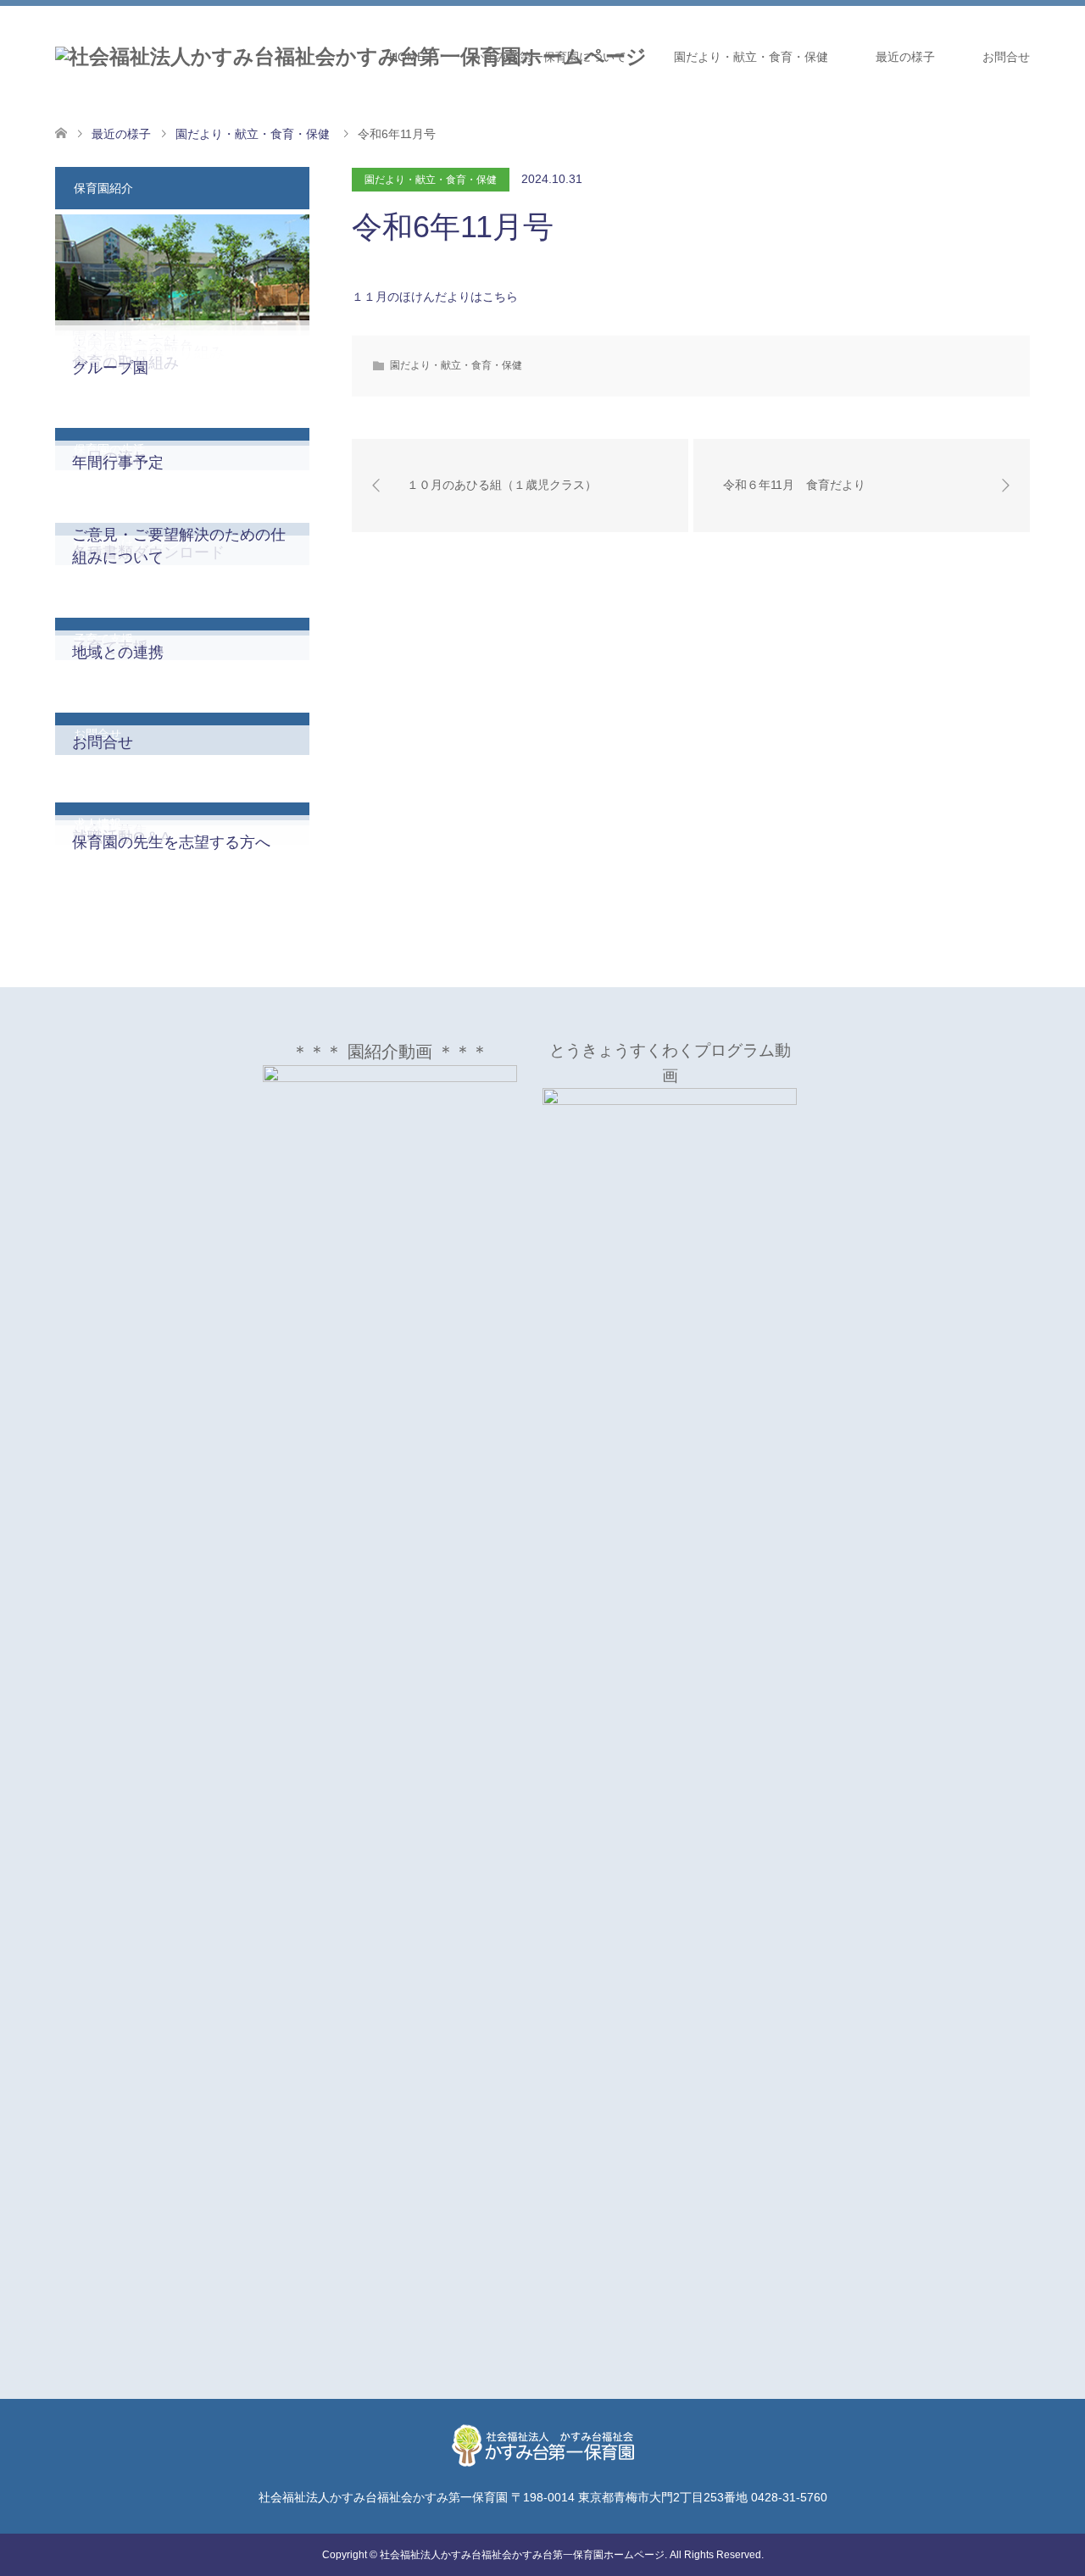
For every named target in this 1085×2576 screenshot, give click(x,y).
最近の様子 (905, 57)
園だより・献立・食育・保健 (751, 57)
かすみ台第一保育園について (549, 57)
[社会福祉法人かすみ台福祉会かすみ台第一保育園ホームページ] (351, 57)
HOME (407, 57)
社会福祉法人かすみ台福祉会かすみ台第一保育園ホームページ (522, 2555)
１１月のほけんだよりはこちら (435, 297)
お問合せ (1006, 57)
